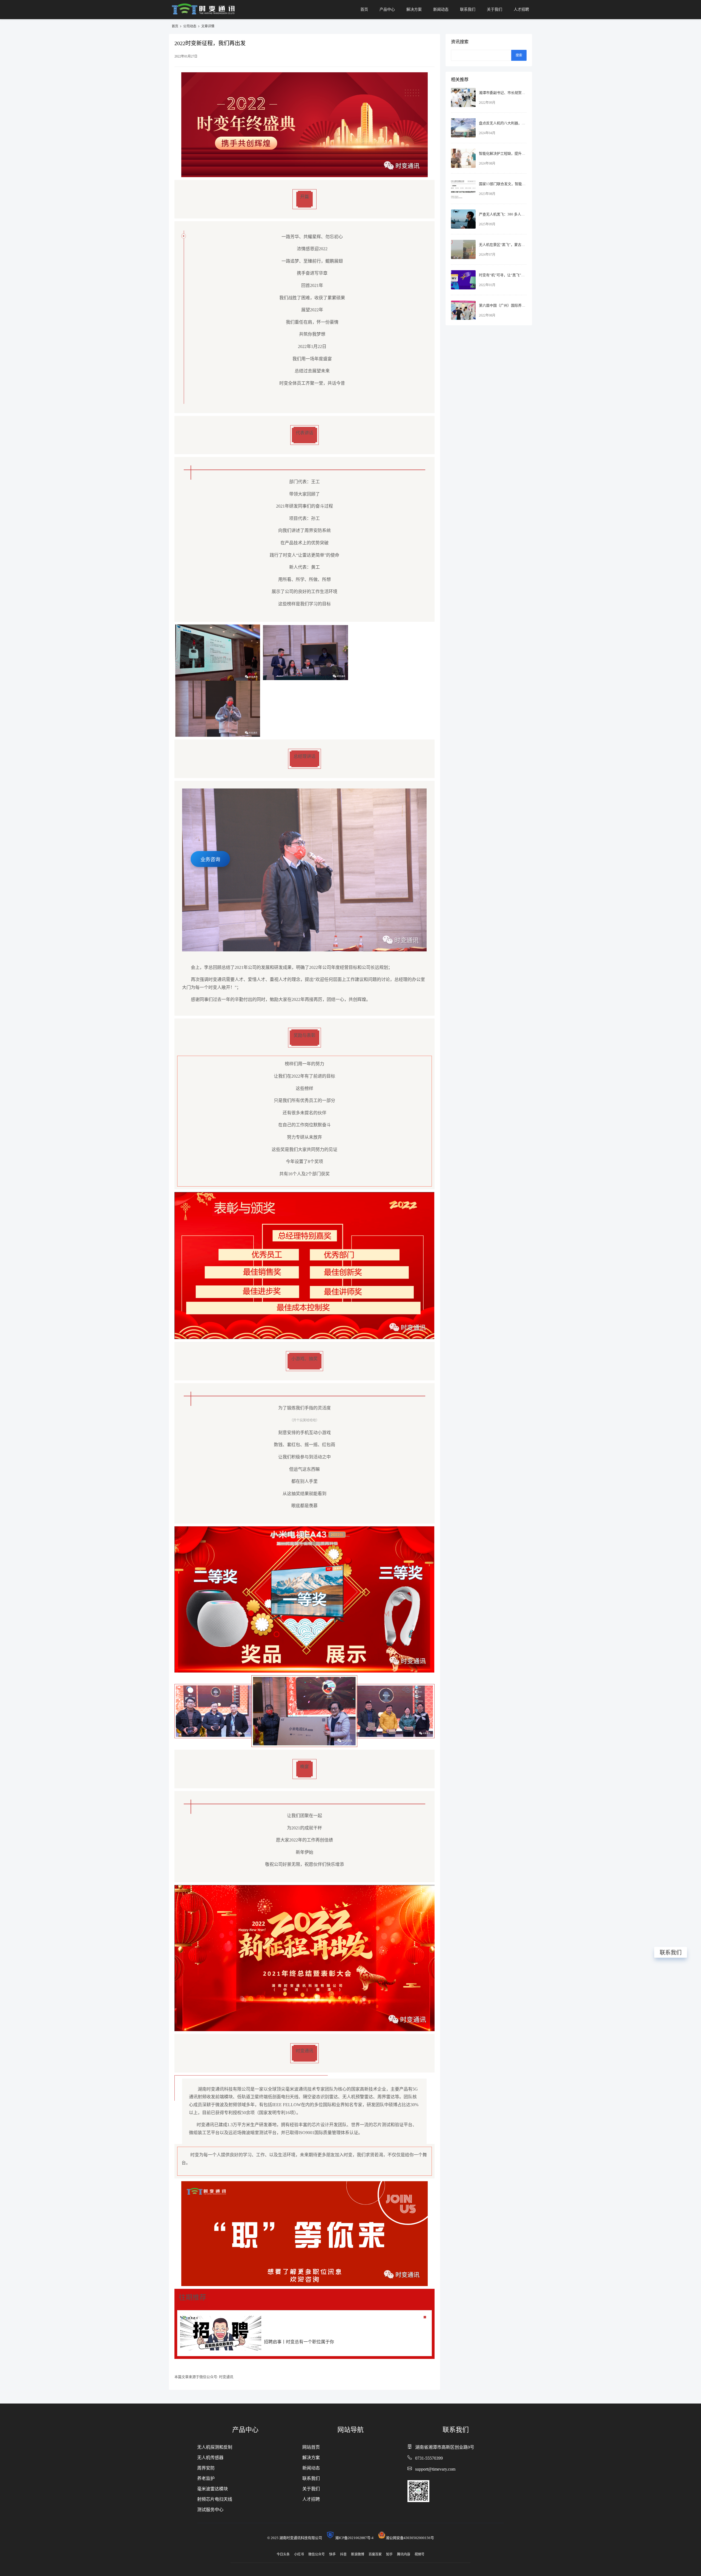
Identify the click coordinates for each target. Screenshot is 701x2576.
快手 (332, 2554)
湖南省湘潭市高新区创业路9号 (445, 2447)
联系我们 (468, 9)
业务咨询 (210, 859)
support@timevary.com (435, 2469)
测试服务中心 (210, 2510)
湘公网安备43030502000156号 (410, 2538)
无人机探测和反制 (215, 2447)
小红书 (299, 2554)
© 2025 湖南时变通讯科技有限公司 (296, 2538)
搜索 (519, 55)
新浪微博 (358, 2554)
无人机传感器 (210, 2458)
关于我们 (495, 9)
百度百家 (375, 2554)
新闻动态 (441, 9)
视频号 (420, 2554)
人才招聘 (521, 9)
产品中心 (387, 9)
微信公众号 (317, 2554)
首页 (364, 9)
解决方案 (414, 9)
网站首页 (311, 2447)
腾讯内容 (404, 2554)
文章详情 (208, 26)
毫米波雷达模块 (212, 2489)
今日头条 (283, 2554)
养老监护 (206, 2478)
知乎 (389, 2554)
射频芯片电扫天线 (215, 2499)
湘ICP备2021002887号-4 (356, 2538)
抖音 (343, 2554)
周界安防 (206, 2468)
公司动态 (190, 26)
